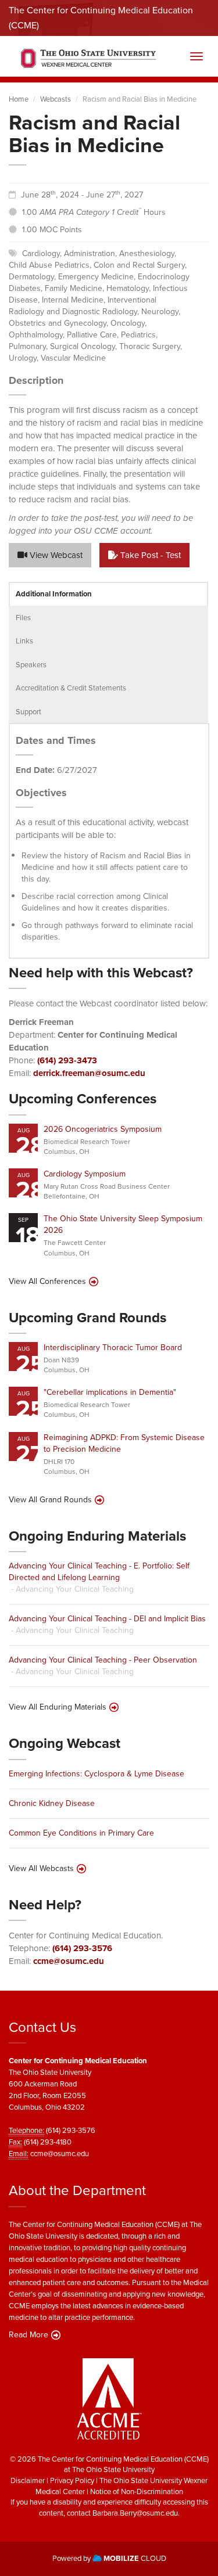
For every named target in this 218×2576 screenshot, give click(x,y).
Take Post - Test (149, 555)
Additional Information (54, 594)
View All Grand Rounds (50, 1500)
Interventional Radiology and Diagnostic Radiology (83, 306)
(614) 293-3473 (67, 1060)
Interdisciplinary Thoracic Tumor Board (113, 1348)
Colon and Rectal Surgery (139, 265)
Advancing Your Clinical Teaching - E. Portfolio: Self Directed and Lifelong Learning (99, 1572)
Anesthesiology (147, 253)
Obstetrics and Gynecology (58, 323)
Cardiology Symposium (85, 1174)
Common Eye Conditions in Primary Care (81, 1833)
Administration (90, 253)
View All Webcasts (41, 1869)
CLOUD (135, 2558)
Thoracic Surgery (150, 346)
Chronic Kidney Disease (52, 1803)
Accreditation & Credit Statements (71, 688)
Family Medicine (74, 288)
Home (19, 99)
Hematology (128, 288)
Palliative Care (92, 335)
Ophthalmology (36, 335)
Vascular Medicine (73, 358)
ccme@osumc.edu (69, 1961)
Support (28, 712)
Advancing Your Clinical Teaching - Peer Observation (103, 1660)
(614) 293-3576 (82, 1948)
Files (23, 618)
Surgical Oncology (83, 346)
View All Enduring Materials (58, 1707)
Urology (23, 358)
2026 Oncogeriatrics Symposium (103, 1129)
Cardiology (41, 253)
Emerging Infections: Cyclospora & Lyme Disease (97, 1774)
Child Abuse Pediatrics (49, 265)
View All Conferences (47, 1282)
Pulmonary (27, 346)
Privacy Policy (72, 2480)
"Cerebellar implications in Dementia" (110, 1392)
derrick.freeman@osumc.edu (89, 1073)
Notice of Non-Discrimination (137, 2492)
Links (24, 641)
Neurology (160, 312)
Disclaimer (28, 2480)
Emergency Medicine (96, 277)
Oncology (128, 323)
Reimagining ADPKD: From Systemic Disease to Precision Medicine (124, 1443)
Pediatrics (138, 335)
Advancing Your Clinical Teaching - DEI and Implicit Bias (107, 1619)
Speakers (31, 665)
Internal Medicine (73, 300)
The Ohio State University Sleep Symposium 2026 (123, 1224)
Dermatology (31, 277)
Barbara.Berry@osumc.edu (135, 2513)
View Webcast (55, 555)
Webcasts (56, 99)
